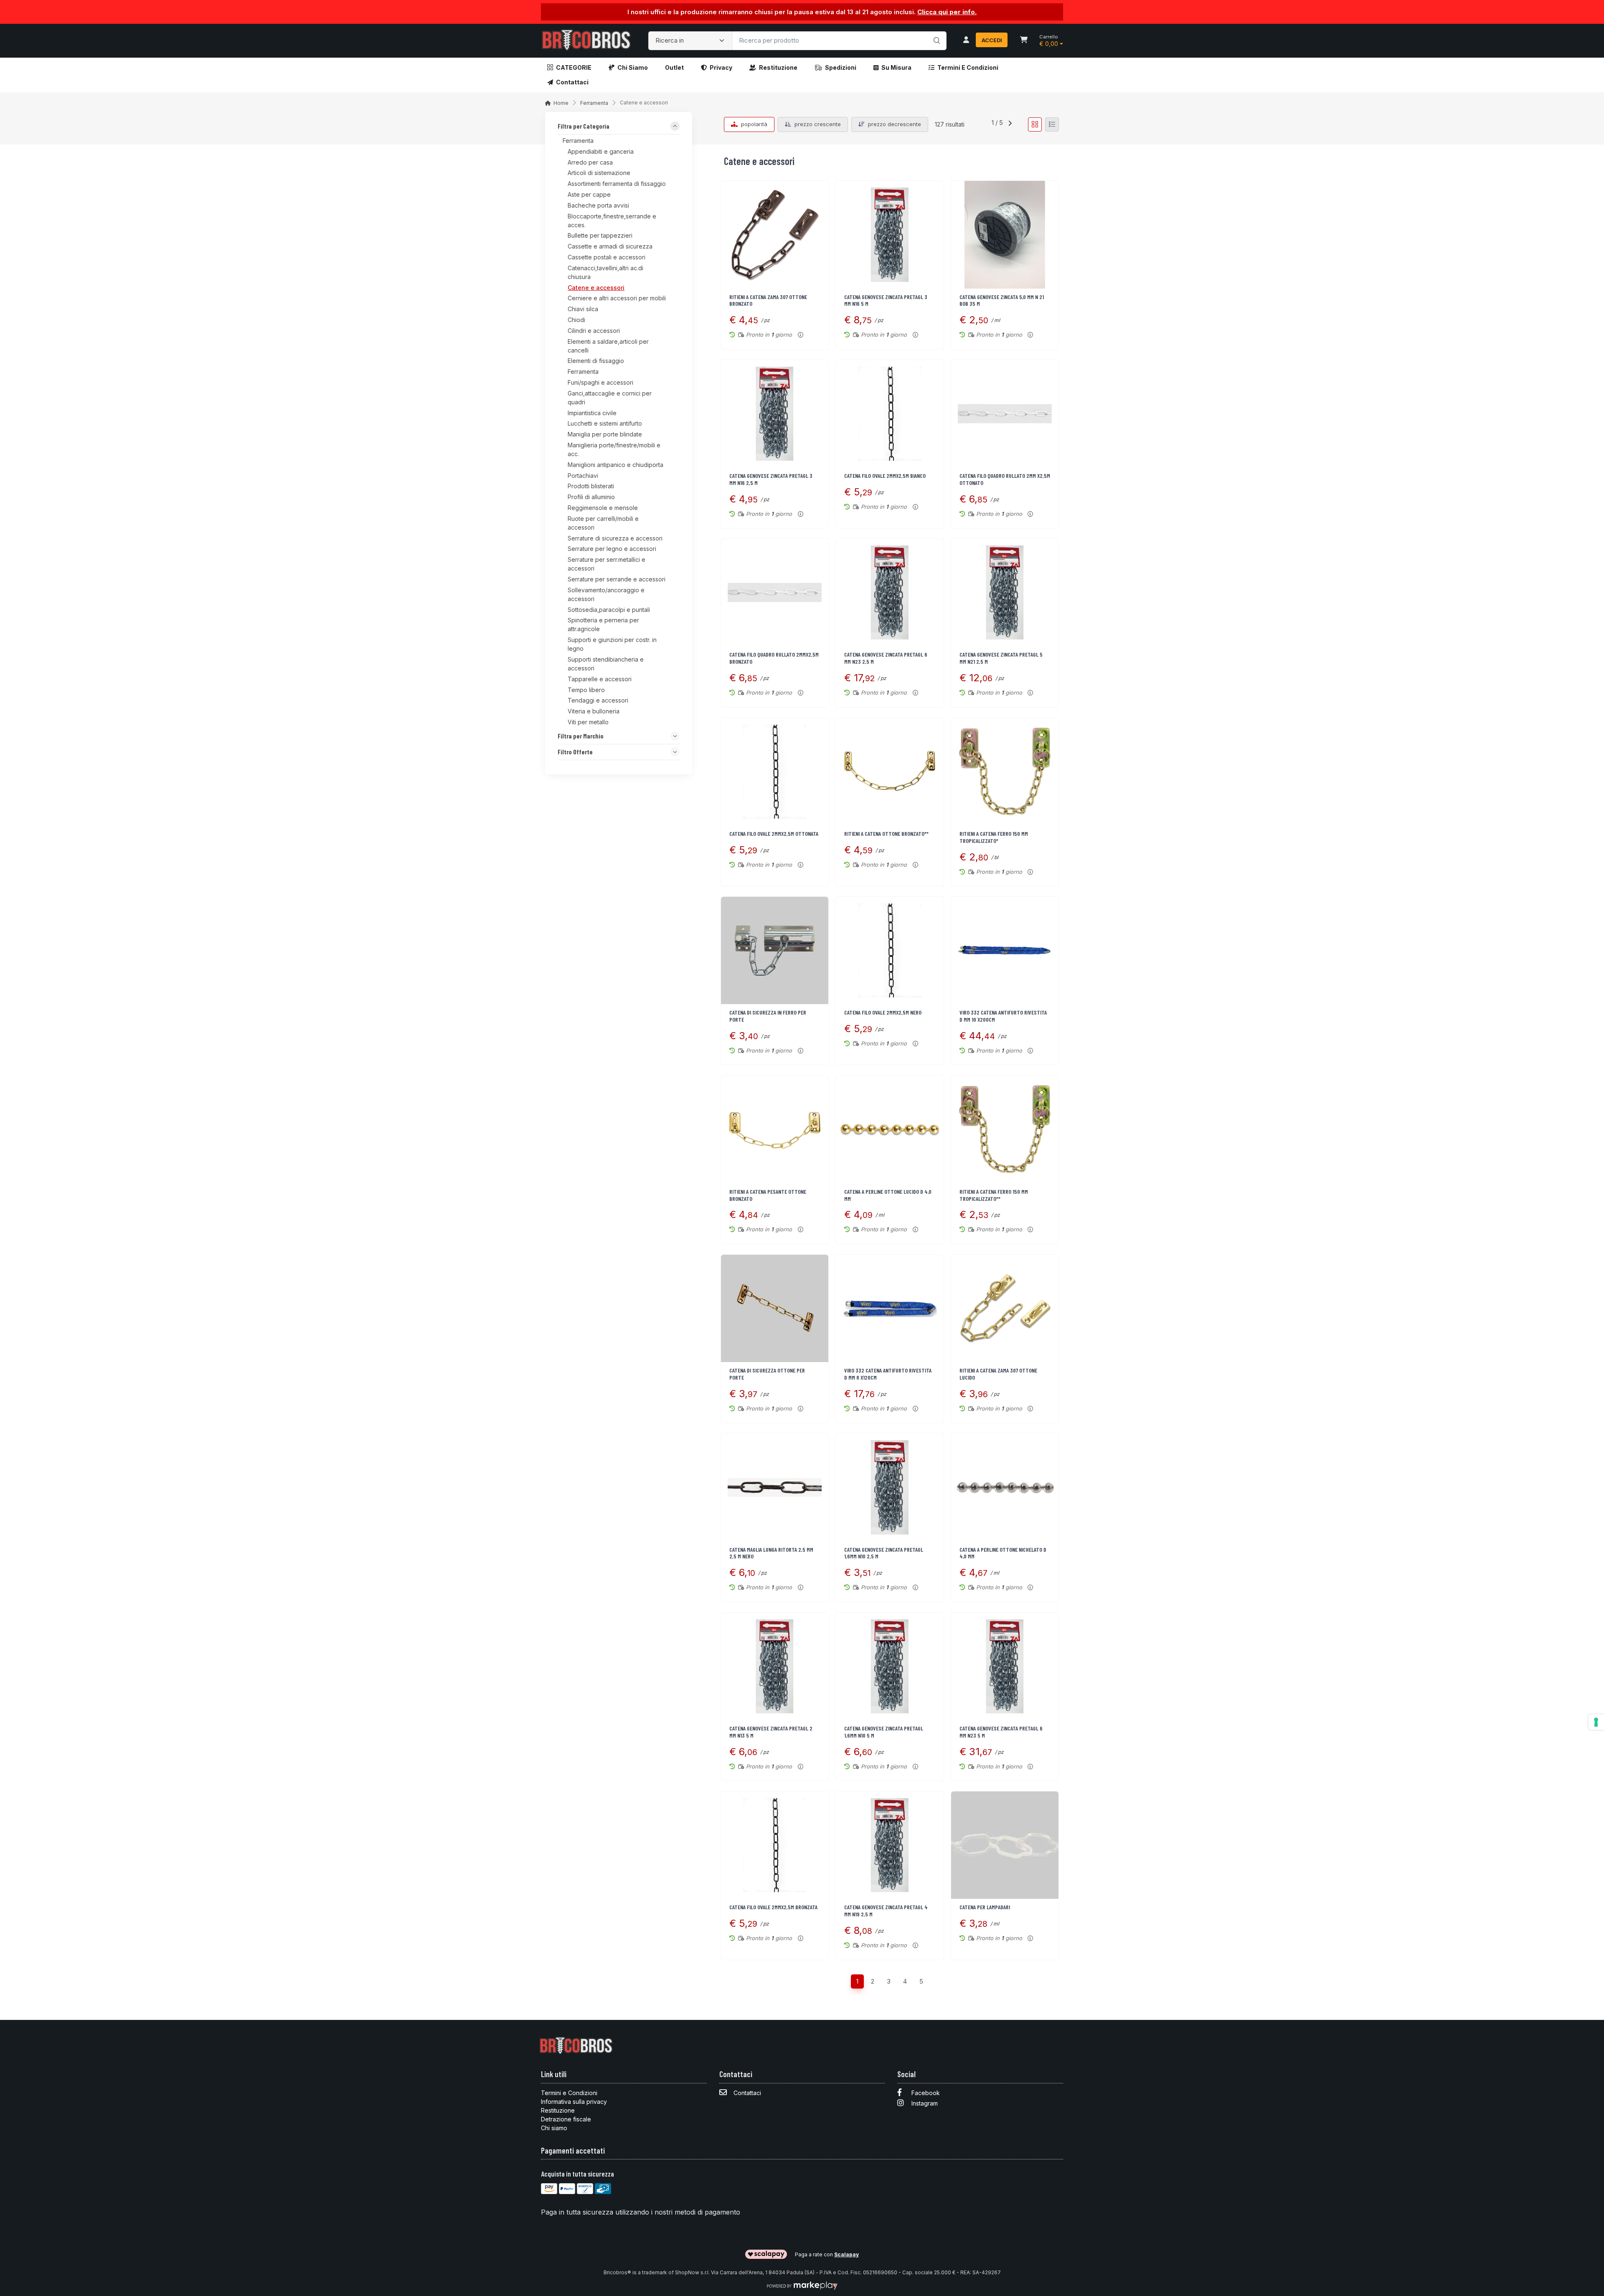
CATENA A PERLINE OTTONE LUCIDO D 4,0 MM (888, 1195)
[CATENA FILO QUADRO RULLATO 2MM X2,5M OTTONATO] (1005, 414)
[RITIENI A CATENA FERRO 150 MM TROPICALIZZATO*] (1005, 772)
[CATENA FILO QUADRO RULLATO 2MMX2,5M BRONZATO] (775, 592)
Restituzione (778, 67)
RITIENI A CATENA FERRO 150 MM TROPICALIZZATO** (994, 1195)
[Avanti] (1010, 124)
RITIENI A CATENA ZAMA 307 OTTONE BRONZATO (768, 300)
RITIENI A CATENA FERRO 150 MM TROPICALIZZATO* (994, 837)
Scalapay (846, 2254)
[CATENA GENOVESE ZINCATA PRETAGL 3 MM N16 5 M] (890, 235)
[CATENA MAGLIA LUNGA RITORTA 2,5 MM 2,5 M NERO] (775, 1487)
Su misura (896, 67)
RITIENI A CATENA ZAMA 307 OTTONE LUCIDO (998, 1374)
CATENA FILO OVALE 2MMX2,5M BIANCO (885, 476)
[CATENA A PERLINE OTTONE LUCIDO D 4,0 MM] (890, 1129)
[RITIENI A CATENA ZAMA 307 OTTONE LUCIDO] (1005, 1308)
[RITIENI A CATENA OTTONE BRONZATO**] (890, 772)
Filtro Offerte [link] (575, 752)
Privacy (721, 67)
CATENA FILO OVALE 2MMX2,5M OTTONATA (774, 833)
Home (561, 103)
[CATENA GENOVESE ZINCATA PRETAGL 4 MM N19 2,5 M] (890, 1845)
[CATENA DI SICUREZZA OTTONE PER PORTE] (775, 1308)
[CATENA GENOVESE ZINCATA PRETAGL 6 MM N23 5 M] (1005, 1666)
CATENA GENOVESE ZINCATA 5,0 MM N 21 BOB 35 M (1002, 300)
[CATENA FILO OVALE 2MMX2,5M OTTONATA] (775, 772)
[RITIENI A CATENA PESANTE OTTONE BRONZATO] (775, 1129)
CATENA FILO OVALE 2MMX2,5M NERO (883, 1012)
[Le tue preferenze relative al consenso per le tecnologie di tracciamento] (1596, 1722)
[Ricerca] (935, 32)
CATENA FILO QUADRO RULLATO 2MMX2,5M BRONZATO (774, 658)
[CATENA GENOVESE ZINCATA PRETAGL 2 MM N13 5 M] (775, 1666)
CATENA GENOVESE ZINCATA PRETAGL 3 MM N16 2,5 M (771, 479)
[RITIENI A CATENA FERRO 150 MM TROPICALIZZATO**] (1005, 1129)
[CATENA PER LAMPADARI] (1005, 1845)
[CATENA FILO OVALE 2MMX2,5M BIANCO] (890, 414)
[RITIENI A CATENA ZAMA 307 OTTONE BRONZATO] (775, 235)
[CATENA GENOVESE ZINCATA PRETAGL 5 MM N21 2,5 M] (1005, 592)
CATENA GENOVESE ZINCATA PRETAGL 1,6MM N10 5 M (884, 1732)
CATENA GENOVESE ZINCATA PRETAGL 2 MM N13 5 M (771, 1732)
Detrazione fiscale (566, 2119)
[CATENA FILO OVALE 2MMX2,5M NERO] (890, 950)
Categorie (574, 67)
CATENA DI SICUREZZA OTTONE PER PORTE (767, 1374)
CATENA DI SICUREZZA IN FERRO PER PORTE (768, 1016)
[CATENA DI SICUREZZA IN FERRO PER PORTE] (775, 950)
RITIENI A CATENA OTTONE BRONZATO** (886, 833)
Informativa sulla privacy (574, 2102)
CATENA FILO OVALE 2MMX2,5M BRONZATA (773, 1907)
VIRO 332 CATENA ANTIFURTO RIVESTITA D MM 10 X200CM (1003, 1016)
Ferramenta (594, 103)
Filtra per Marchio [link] (581, 736)
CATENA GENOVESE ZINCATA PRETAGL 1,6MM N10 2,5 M (884, 1553)
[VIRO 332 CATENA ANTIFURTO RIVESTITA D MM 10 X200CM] (1005, 950)
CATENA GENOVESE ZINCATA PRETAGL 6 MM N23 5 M (1001, 1732)
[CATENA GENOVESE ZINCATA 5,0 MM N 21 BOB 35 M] (1005, 235)
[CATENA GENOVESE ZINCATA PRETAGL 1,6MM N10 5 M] (890, 1666)
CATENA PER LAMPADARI (985, 1907)
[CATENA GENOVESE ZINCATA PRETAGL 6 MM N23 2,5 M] (890, 592)
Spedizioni (841, 67)
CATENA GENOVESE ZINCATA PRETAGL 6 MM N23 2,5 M (886, 658)
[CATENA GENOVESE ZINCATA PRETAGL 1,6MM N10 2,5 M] (890, 1487)
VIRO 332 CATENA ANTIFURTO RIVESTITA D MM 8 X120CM (888, 1374)
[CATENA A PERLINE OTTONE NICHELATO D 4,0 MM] (1005, 1487)
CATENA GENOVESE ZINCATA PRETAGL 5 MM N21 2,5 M (1001, 658)
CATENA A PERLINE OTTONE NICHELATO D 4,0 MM (1003, 1553)
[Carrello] (1024, 41)
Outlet (674, 67)
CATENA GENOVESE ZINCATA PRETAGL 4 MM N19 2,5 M (886, 1910)
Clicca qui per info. (947, 12)
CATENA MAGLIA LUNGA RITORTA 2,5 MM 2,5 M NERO (771, 1553)
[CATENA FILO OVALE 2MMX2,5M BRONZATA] (775, 1845)
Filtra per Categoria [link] (584, 127)
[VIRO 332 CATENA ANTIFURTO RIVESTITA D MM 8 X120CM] (890, 1308)
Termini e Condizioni (968, 67)
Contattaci (572, 82)
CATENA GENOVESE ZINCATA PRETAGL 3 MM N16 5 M (886, 300)
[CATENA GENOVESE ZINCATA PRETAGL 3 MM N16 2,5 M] (775, 414)
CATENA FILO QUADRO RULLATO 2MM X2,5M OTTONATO (1005, 479)
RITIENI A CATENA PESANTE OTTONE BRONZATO (768, 1195)
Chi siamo (633, 67)
